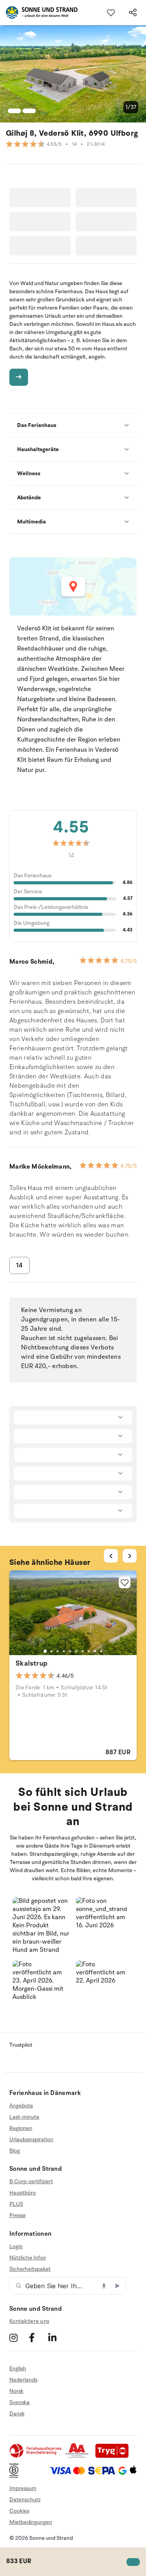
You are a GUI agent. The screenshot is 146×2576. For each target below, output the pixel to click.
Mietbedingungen (31, 2522)
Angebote (21, 2106)
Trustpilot (21, 2045)
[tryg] (114, 2456)
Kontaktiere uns (29, 2321)
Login (16, 2247)
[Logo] (39, 12)
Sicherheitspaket (30, 2269)
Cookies (19, 2511)
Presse (18, 2215)
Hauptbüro (23, 2193)
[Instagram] (18, 2337)
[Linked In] (57, 2337)
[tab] (45, 1651)
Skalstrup (32, 1663)
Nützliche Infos (27, 2258)
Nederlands (23, 2380)
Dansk (17, 2414)
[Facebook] (38, 2337)
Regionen (21, 2128)
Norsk (16, 2391)
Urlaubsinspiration (31, 2139)
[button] (41, 1926)
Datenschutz (25, 2500)
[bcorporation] (16, 2476)
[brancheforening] (36, 2456)
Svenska (19, 2402)
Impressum (23, 2488)
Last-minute (24, 2117)
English (18, 2369)
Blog (15, 2151)
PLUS (16, 2204)
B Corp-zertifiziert (31, 2182)
